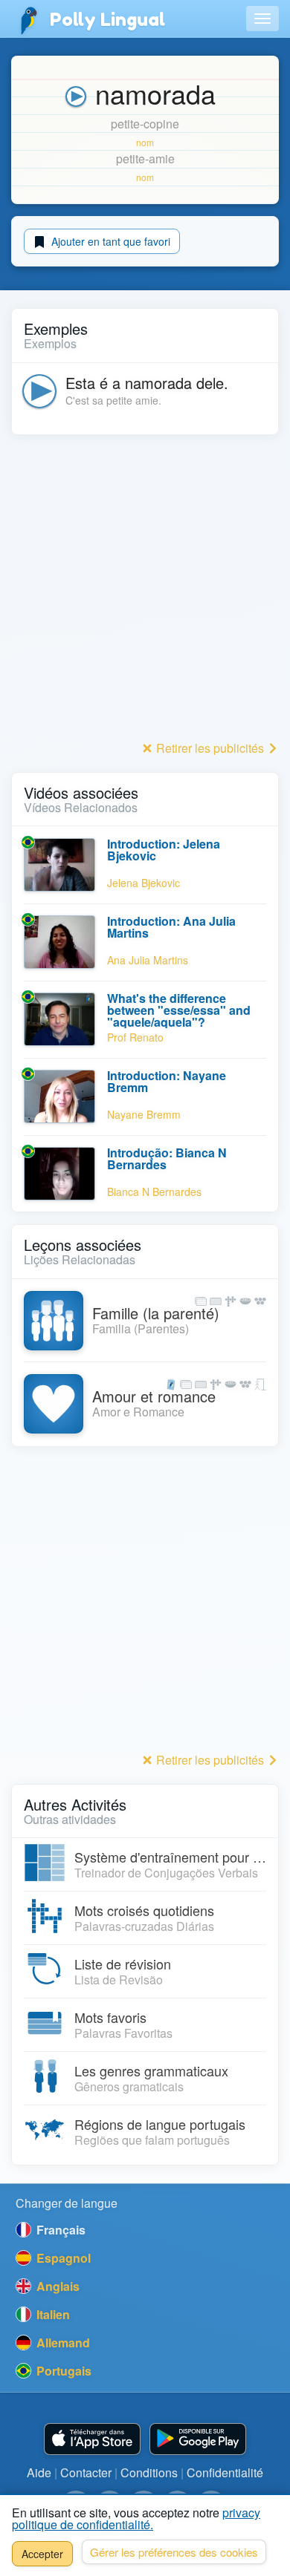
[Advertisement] (145, 592)
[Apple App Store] (92, 2439)
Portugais (62, 2371)
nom (145, 142)
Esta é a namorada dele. (147, 383)
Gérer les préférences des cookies (174, 2552)
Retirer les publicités (210, 748)
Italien (52, 2314)
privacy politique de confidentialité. (136, 2518)
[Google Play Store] (198, 2439)
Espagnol (62, 2258)
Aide (39, 2472)
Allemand (62, 2343)
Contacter (86, 2472)
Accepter (42, 2554)
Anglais (57, 2286)
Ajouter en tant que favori (109, 241)
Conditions (149, 2472)
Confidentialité (225, 2472)
